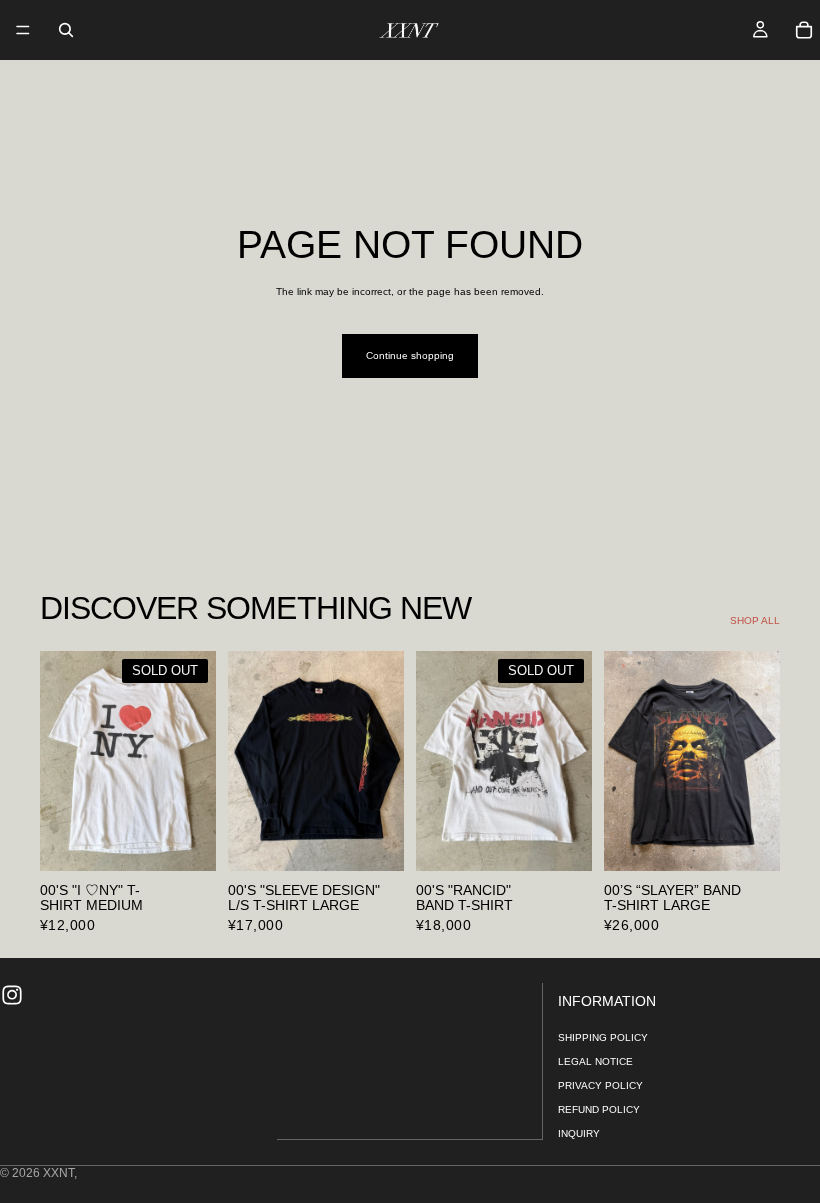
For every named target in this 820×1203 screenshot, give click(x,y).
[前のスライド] (62, 761)
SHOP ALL (755, 620)
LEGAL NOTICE (595, 1062)
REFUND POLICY (599, 1110)
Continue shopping (410, 355)
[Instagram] (12, 995)
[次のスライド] (194, 761)
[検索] (66, 30)
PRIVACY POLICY (600, 1086)
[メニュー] (23, 30)
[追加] (373, 840)
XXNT (58, 1173)
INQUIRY (579, 1134)
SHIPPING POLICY (603, 1038)
